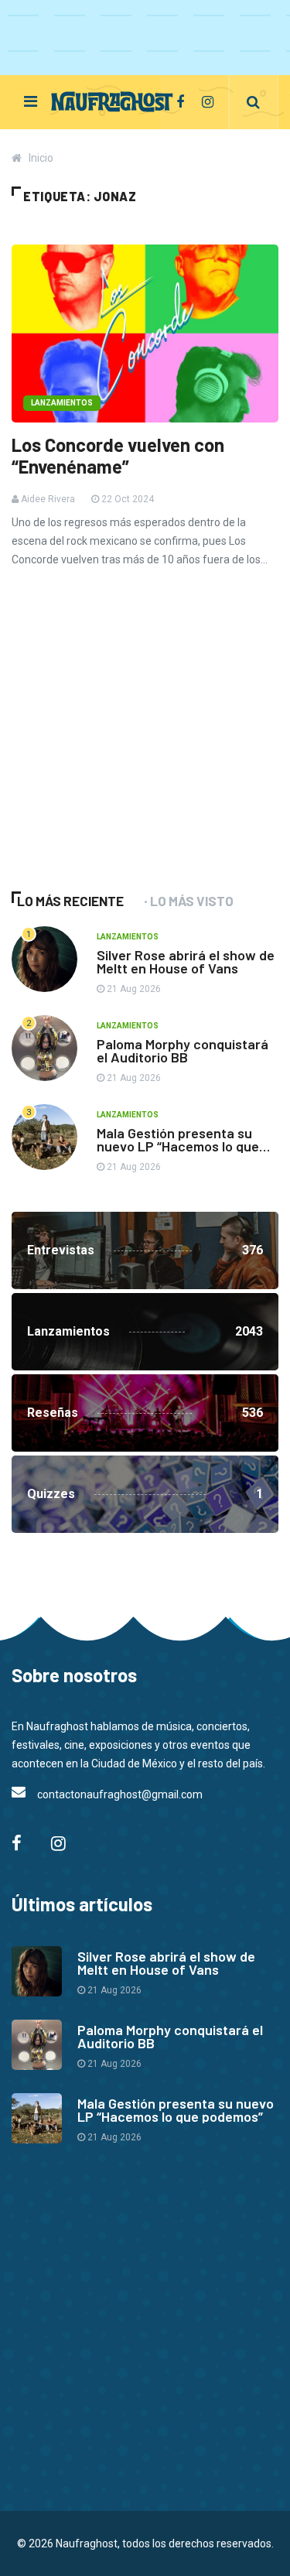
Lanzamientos (62, 403)
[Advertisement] (128, 751)
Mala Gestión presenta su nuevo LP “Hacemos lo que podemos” (178, 1146)
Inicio (41, 158)
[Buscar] (253, 102)
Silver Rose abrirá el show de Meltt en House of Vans (186, 961)
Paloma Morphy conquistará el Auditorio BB (183, 1050)
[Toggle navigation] (31, 101)
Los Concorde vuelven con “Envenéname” (118, 456)
